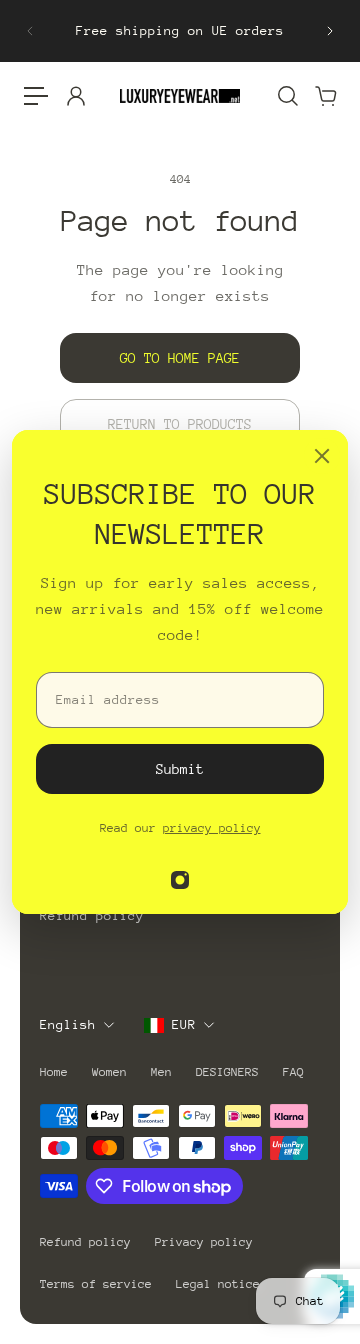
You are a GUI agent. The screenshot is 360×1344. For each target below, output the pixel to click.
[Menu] (36, 96)
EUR (184, 1024)
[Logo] (180, 95)
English (68, 1024)
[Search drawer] (287, 96)
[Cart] (325, 96)
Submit (180, 769)
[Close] (322, 456)
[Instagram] (180, 880)
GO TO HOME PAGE (180, 358)
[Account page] (75, 96)
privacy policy (212, 828)
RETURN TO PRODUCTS (180, 424)
